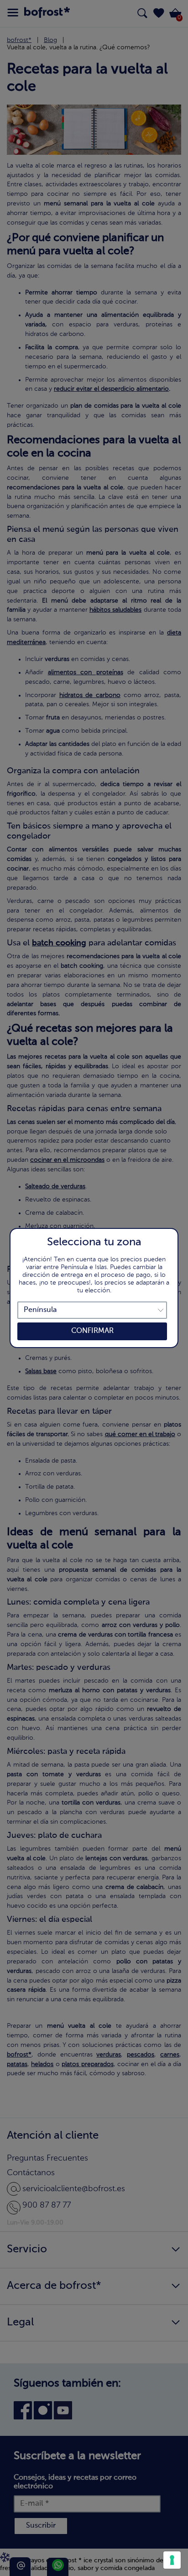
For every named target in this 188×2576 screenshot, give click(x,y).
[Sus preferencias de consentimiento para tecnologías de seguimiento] (172, 2560)
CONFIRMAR (92, 1331)
